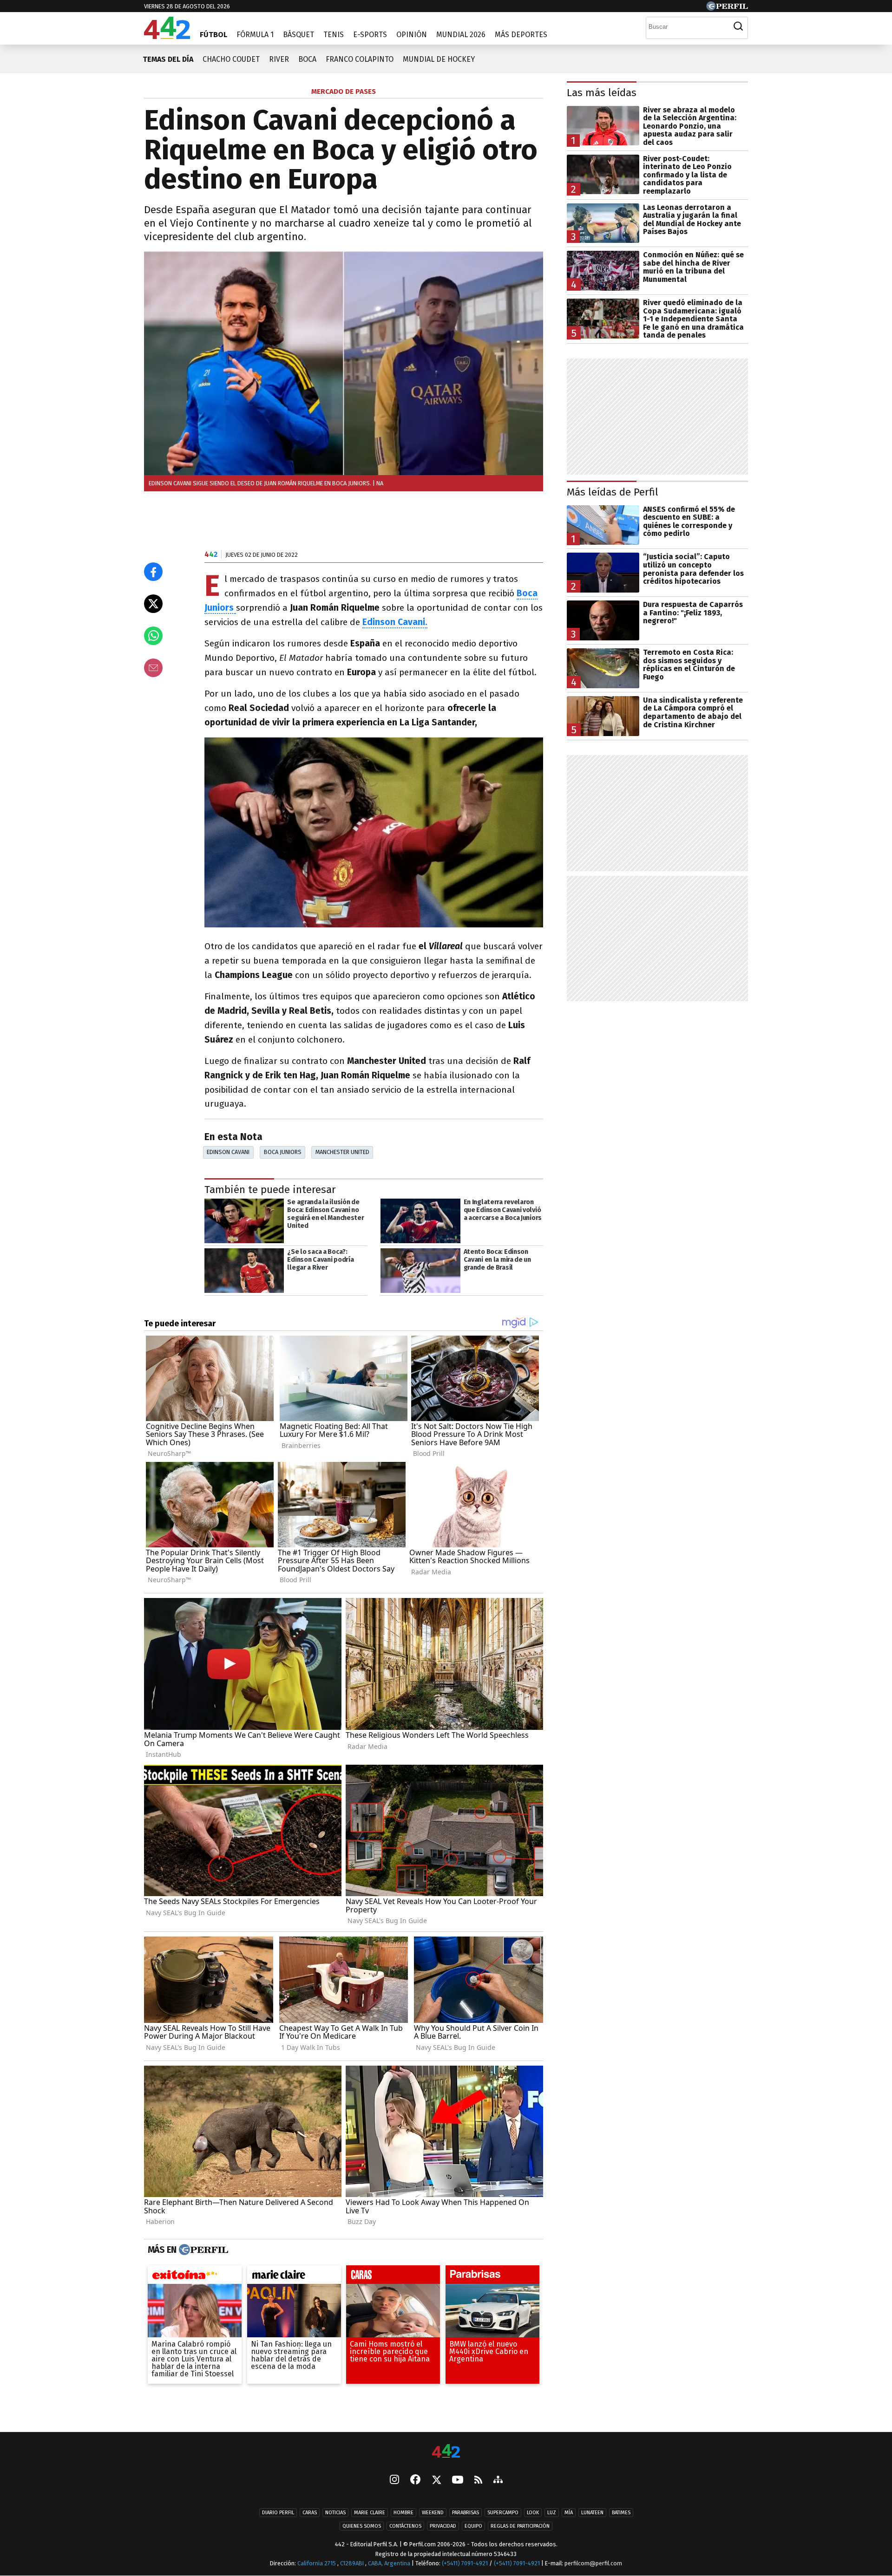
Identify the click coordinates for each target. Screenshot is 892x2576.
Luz (552, 2513)
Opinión (412, 35)
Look (533, 2513)
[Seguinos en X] (436, 2480)
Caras (310, 2513)
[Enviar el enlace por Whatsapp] (153, 636)
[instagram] (394, 2480)
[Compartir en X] (153, 604)
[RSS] (478, 2480)
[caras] (393, 2277)
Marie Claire (370, 2513)
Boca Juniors (283, 1152)
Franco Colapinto (360, 59)
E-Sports (370, 35)
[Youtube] (458, 2480)
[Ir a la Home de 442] (167, 36)
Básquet (298, 35)
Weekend (433, 2513)
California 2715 (317, 2563)
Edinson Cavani (228, 1152)
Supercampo (503, 2513)
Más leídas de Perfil (613, 492)
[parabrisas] (492, 2277)
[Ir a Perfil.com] (727, 8)
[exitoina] (195, 2277)
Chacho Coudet (231, 59)
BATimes (621, 2513)
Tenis (334, 35)
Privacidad (443, 2526)
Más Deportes (521, 35)
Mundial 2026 (461, 35)
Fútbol (213, 35)
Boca (307, 59)
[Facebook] (415, 2480)
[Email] (153, 668)
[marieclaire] (294, 2277)
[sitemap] (498, 2480)
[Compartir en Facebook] (153, 572)
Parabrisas (466, 2513)
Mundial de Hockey (439, 59)
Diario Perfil (278, 2513)
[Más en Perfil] (202, 2250)
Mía (569, 2513)
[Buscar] (738, 26)
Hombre (403, 2513)
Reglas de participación (520, 2526)
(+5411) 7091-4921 (465, 2563)
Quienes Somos (362, 2526)
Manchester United (342, 1152)
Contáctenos (405, 2526)
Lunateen (592, 2513)
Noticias (335, 2513)
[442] (446, 2452)
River (279, 59)
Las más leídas (602, 93)
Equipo (473, 2526)
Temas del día (168, 59)
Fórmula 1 (255, 35)
